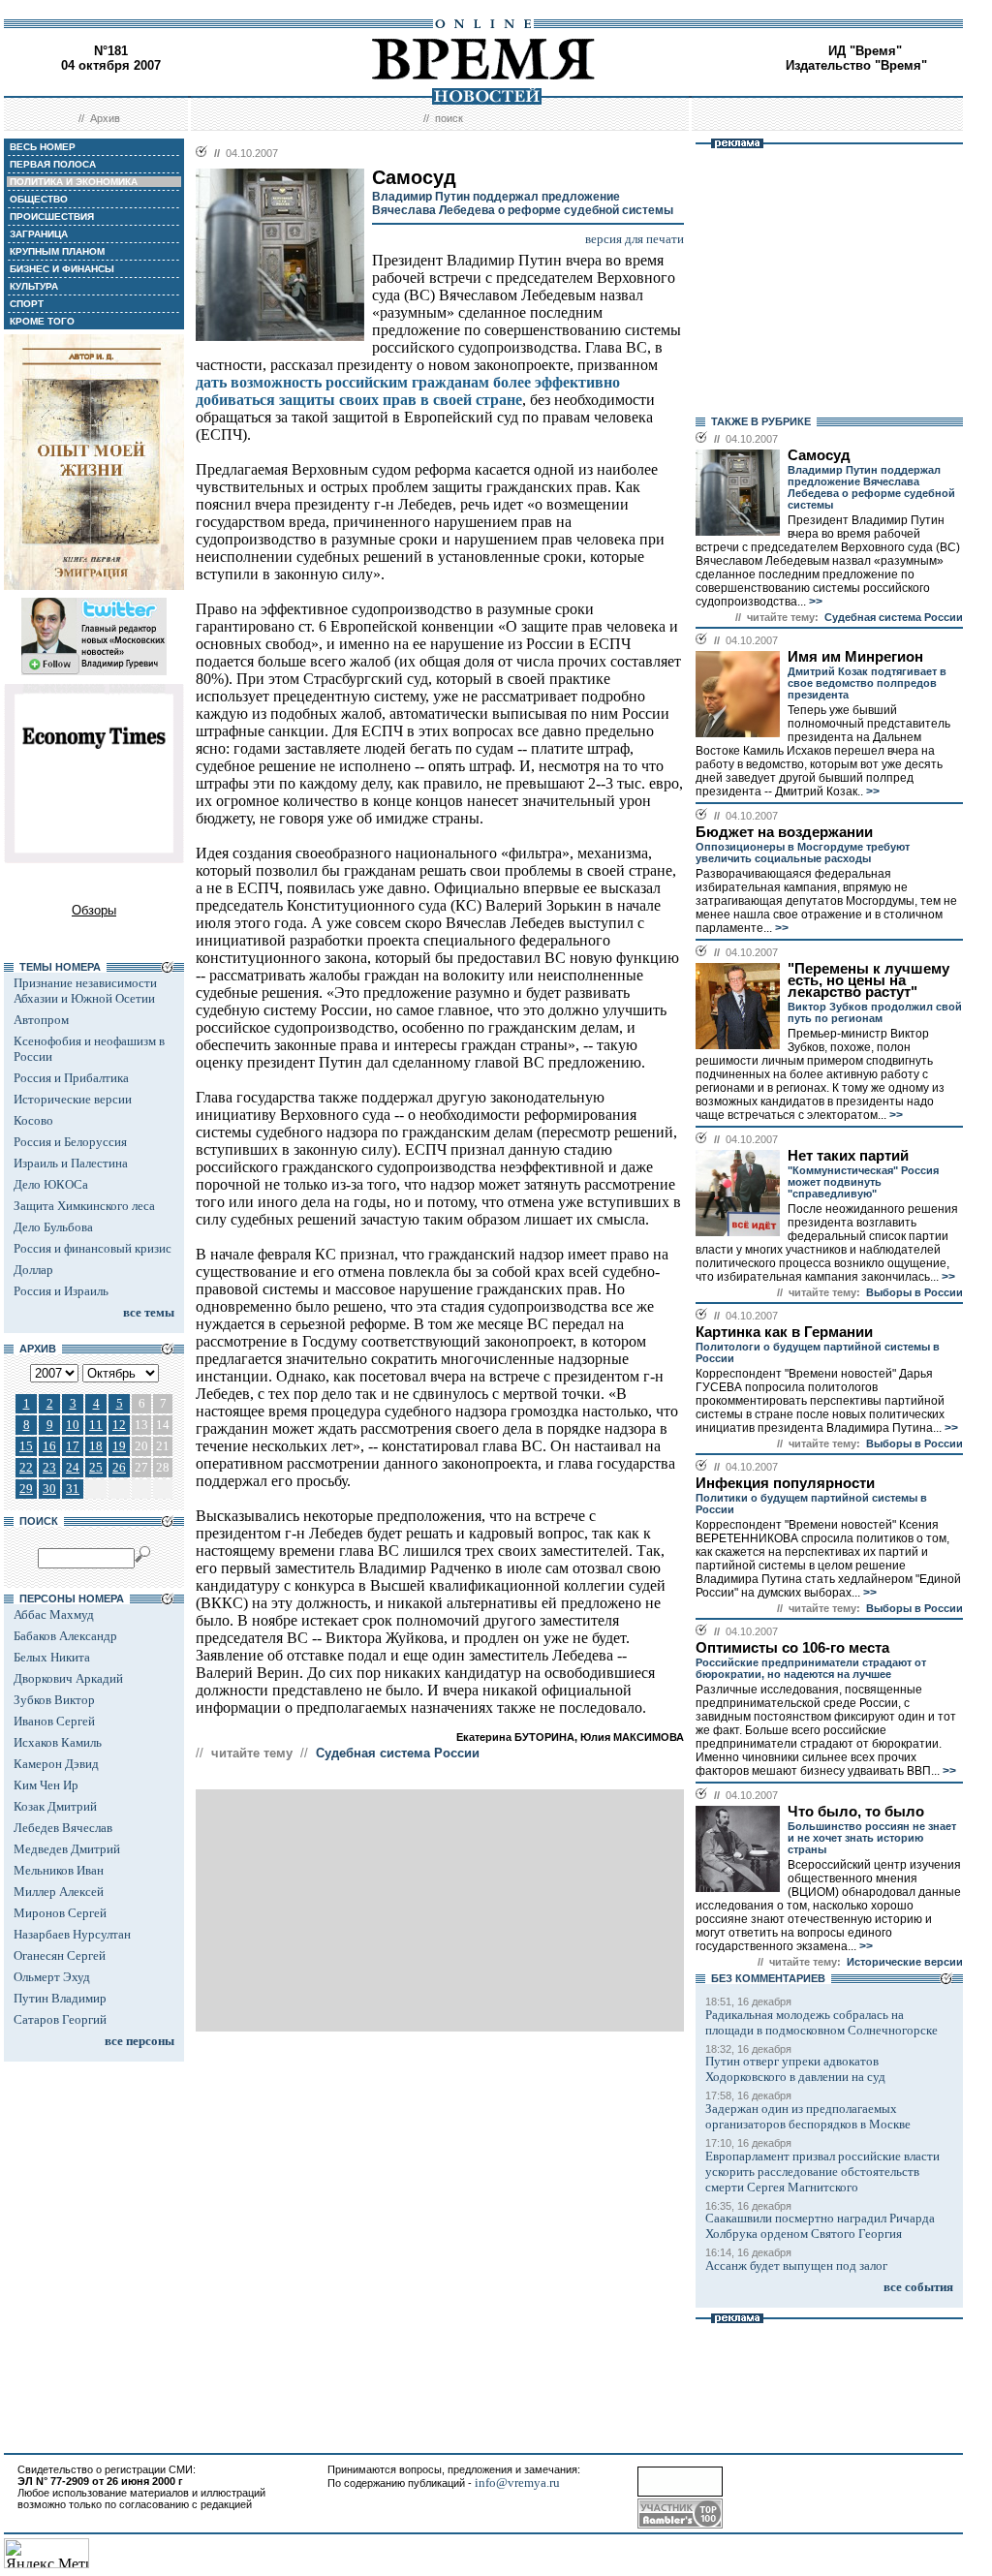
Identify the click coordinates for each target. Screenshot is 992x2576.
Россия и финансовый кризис (93, 1248)
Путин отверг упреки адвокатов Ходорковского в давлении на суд (795, 2069)
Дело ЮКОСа (51, 1184)
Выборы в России (914, 1292)
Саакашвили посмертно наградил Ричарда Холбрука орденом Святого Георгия (820, 2226)
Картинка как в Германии (784, 1332)
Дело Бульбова (53, 1227)
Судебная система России (398, 1753)
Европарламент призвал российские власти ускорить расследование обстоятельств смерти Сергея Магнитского (822, 2172)
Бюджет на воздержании (784, 832)
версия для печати (635, 239)
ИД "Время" (865, 51)
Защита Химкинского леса (84, 1206)
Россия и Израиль (61, 1291)
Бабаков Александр (65, 1636)
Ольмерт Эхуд (52, 1977)
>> (814, 602)
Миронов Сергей (60, 1913)
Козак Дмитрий (55, 1806)
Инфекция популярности (785, 1483)
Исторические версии (73, 1099)
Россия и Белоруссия (70, 1142)
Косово (33, 1120)
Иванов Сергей (54, 1721)
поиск (449, 118)
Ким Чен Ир (46, 1785)
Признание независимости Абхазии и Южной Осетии (85, 991)
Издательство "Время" (856, 65)
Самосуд (819, 455)
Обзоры (94, 910)
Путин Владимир (60, 1998)
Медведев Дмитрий (67, 1849)
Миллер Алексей (59, 1892)
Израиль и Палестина (71, 1163)
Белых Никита (52, 1657)
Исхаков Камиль (58, 1742)
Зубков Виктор (54, 1700)
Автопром (41, 1020)
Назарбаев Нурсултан (72, 1934)
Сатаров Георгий (60, 2019)
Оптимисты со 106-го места (792, 1648)
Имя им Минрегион (855, 657)
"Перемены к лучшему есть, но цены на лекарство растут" (868, 980)
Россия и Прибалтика (71, 1078)
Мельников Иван (59, 1870)
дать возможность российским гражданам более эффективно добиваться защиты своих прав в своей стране (408, 391)
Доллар (33, 1270)
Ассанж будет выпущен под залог (796, 2266)
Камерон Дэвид (56, 1764)
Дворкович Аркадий (68, 1678)
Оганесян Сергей (60, 1955)
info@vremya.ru (517, 2483)
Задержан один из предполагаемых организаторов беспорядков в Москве (808, 2116)
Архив (105, 118)
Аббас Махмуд (54, 1614)
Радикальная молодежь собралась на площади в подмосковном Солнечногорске (821, 2022)
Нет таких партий (848, 1156)
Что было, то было (856, 1812)
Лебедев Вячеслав (63, 1828)
